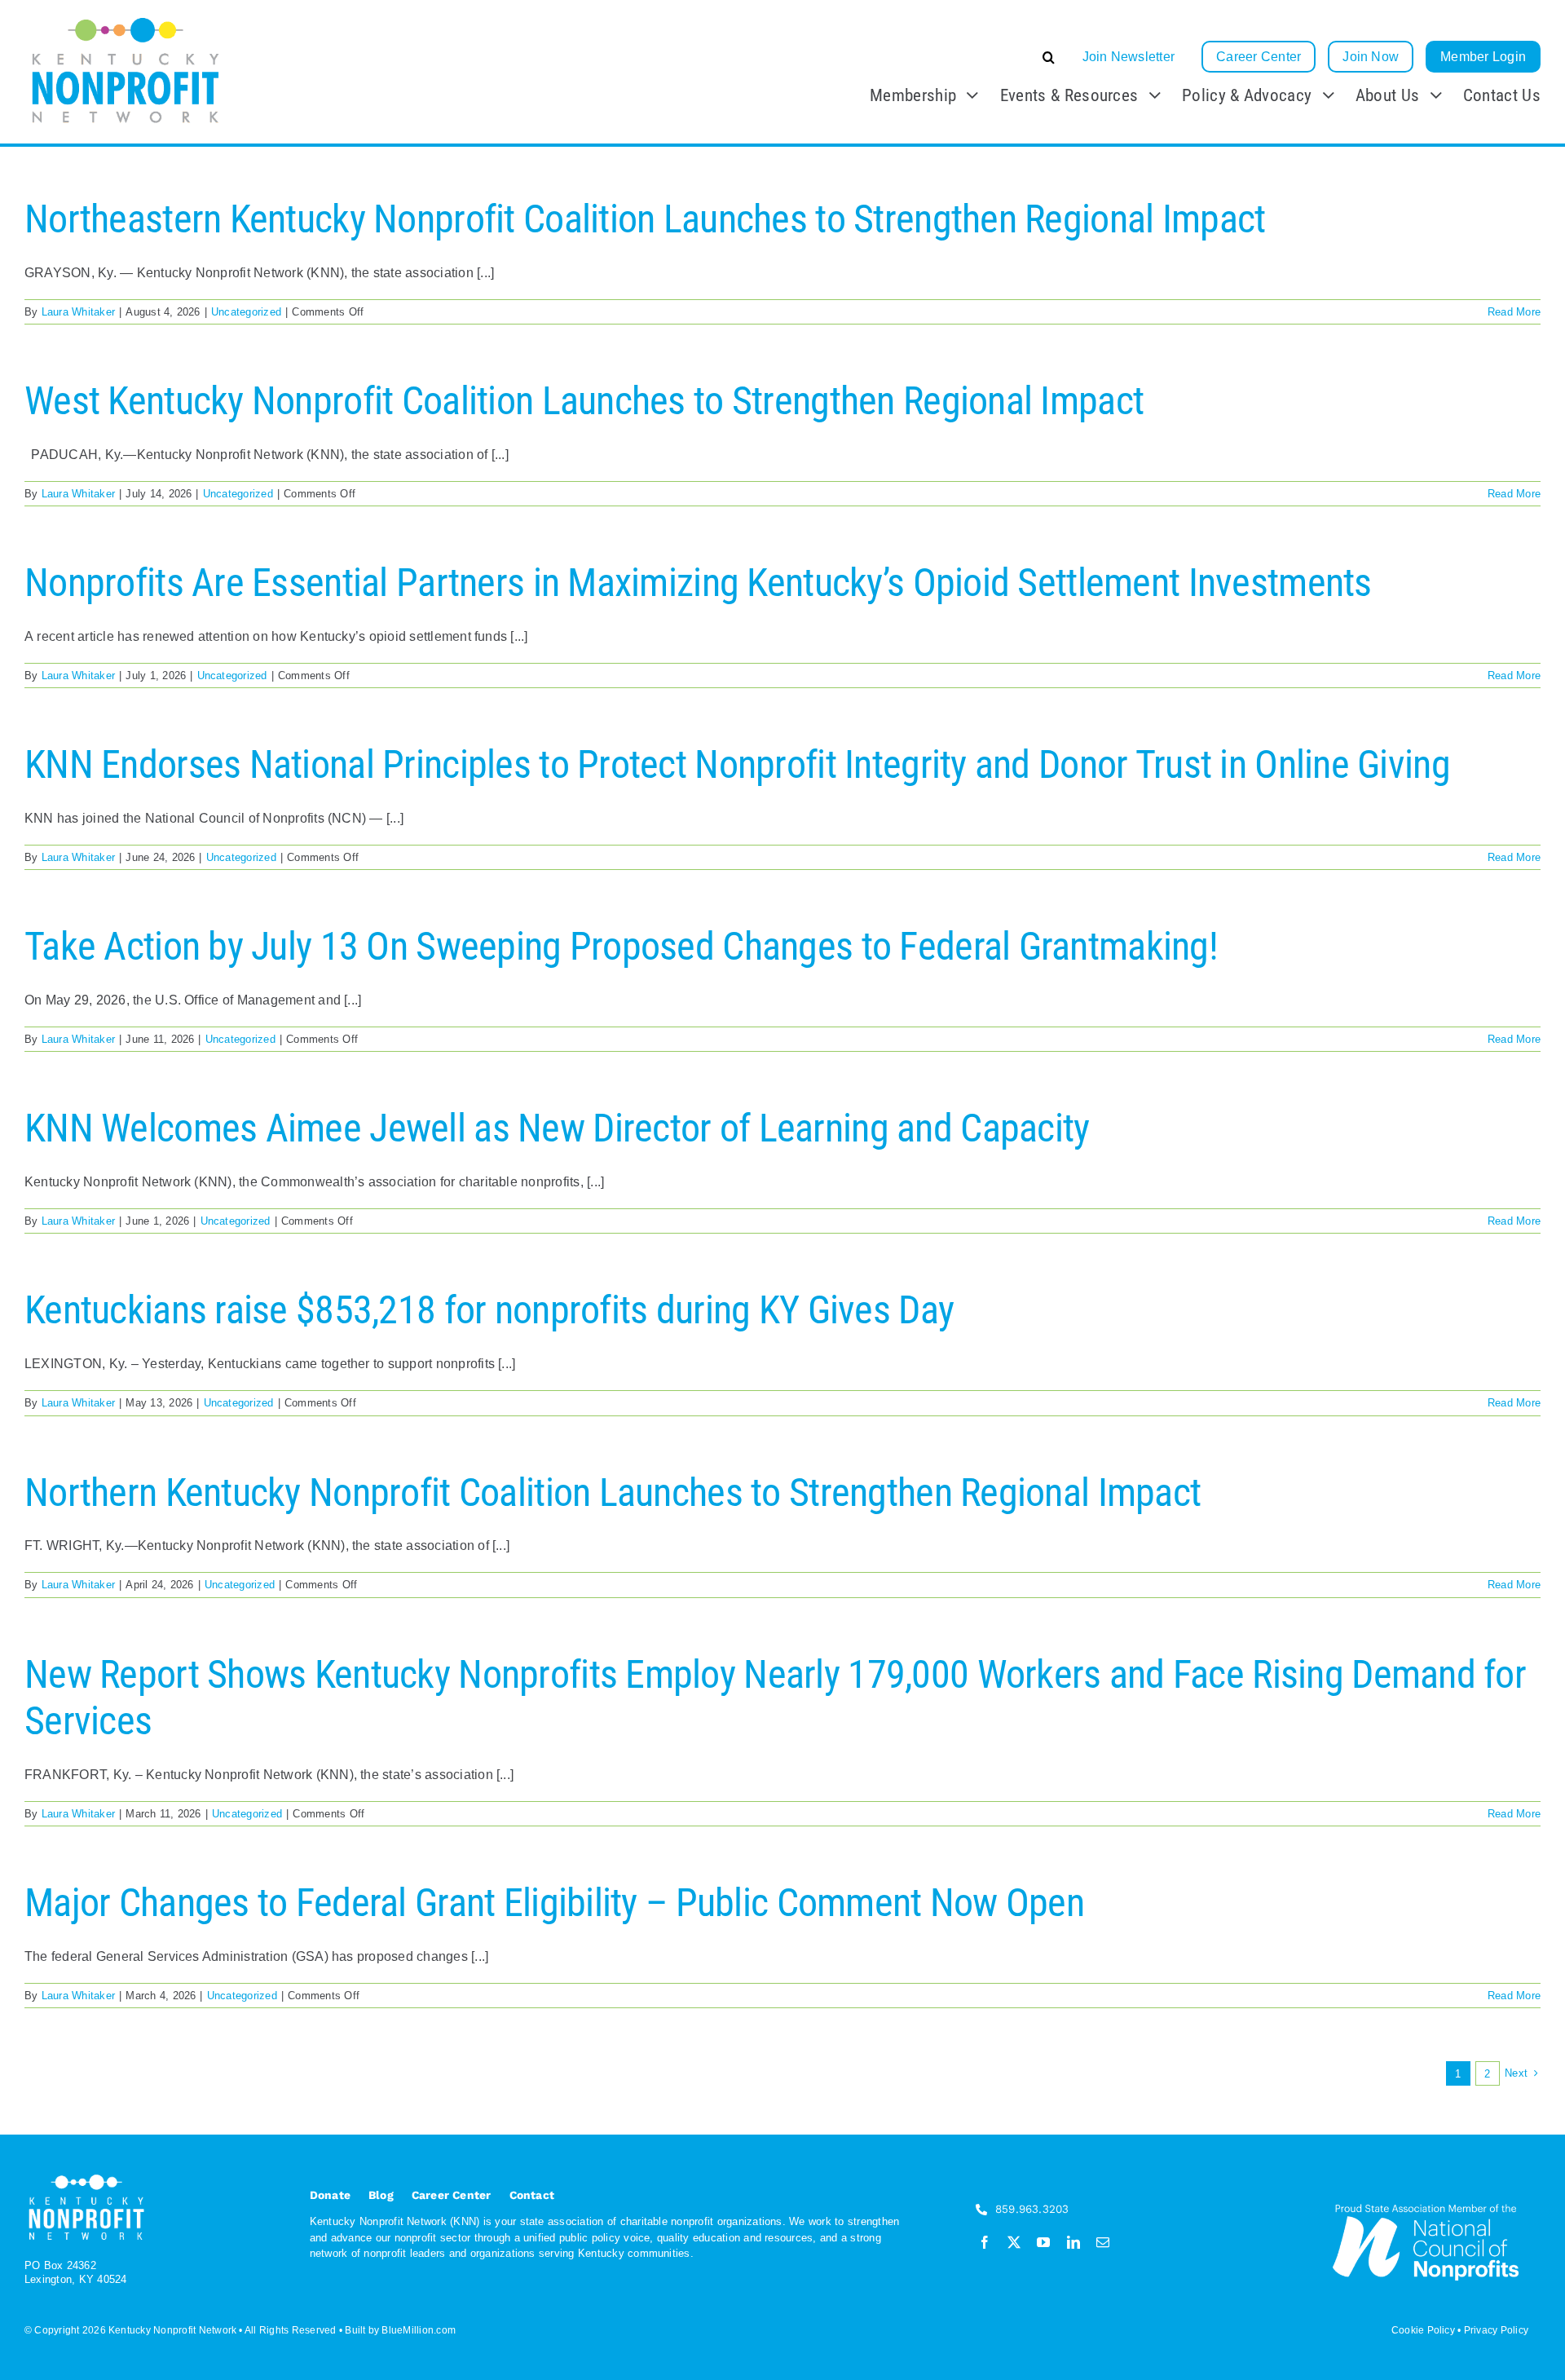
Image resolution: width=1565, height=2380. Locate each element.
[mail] (1103, 2242)
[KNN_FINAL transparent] (126, 18)
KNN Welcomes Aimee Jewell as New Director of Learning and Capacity (557, 1128)
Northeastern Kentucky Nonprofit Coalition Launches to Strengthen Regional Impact (645, 219)
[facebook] (985, 2242)
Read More (1514, 312)
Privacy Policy (1496, 2330)
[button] (926, 57)
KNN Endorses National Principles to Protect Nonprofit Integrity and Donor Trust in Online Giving (737, 764)
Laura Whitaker (78, 312)
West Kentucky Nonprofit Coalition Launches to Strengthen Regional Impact (584, 401)
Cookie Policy (1423, 2330)
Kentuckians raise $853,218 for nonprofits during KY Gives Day (489, 1310)
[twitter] (1014, 2242)
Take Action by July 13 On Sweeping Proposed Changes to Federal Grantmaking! (621, 946)
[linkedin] (1073, 2242)
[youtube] (1043, 2242)
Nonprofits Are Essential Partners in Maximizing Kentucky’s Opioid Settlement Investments (698, 583)
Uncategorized (246, 312)
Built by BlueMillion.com (400, 2330)
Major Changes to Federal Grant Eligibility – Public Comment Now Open (554, 1903)
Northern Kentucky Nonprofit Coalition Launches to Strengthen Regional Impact (613, 1492)
